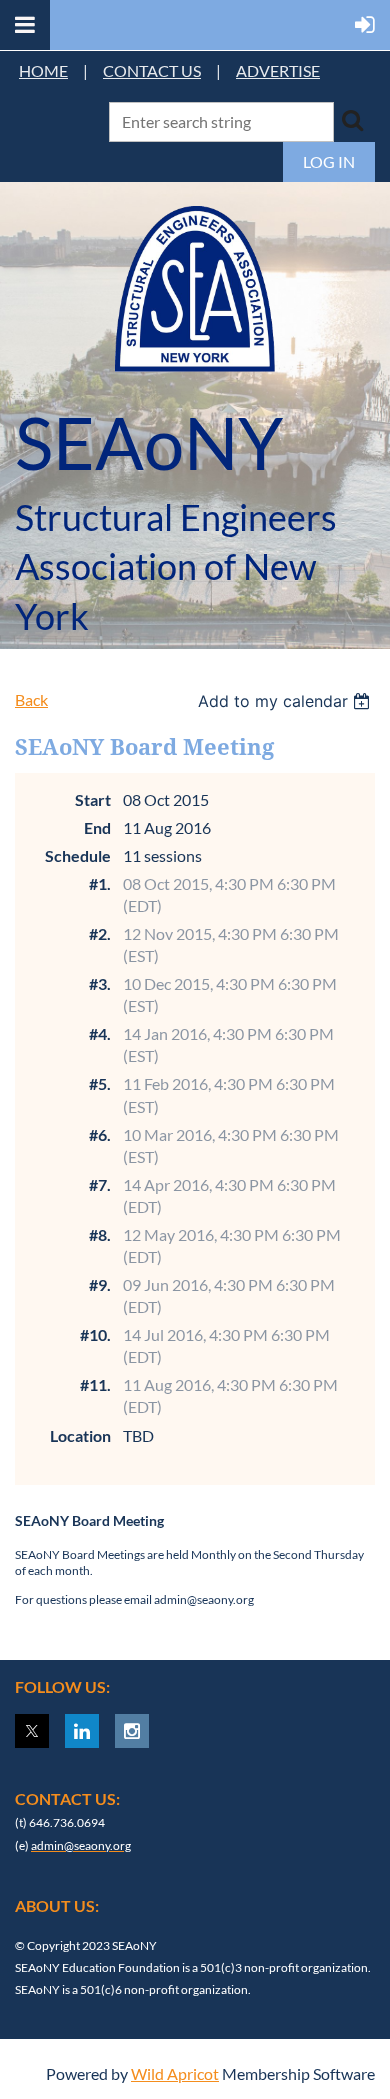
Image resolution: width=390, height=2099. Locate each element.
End (97, 827)
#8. (100, 1234)
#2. (100, 933)
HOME (43, 70)
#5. (100, 1083)
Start (93, 799)
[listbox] (286, 701)
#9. (100, 1284)
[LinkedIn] (82, 1731)
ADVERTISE (278, 70)
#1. (100, 883)
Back (31, 699)
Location (80, 1435)
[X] (32, 1731)
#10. (95, 1334)
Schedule (78, 855)
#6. (100, 1134)
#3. (100, 983)
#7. (100, 1184)
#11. (95, 1384)
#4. (100, 1033)
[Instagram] (132, 1731)
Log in (329, 161)
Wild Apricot (175, 2073)
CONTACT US (152, 70)
